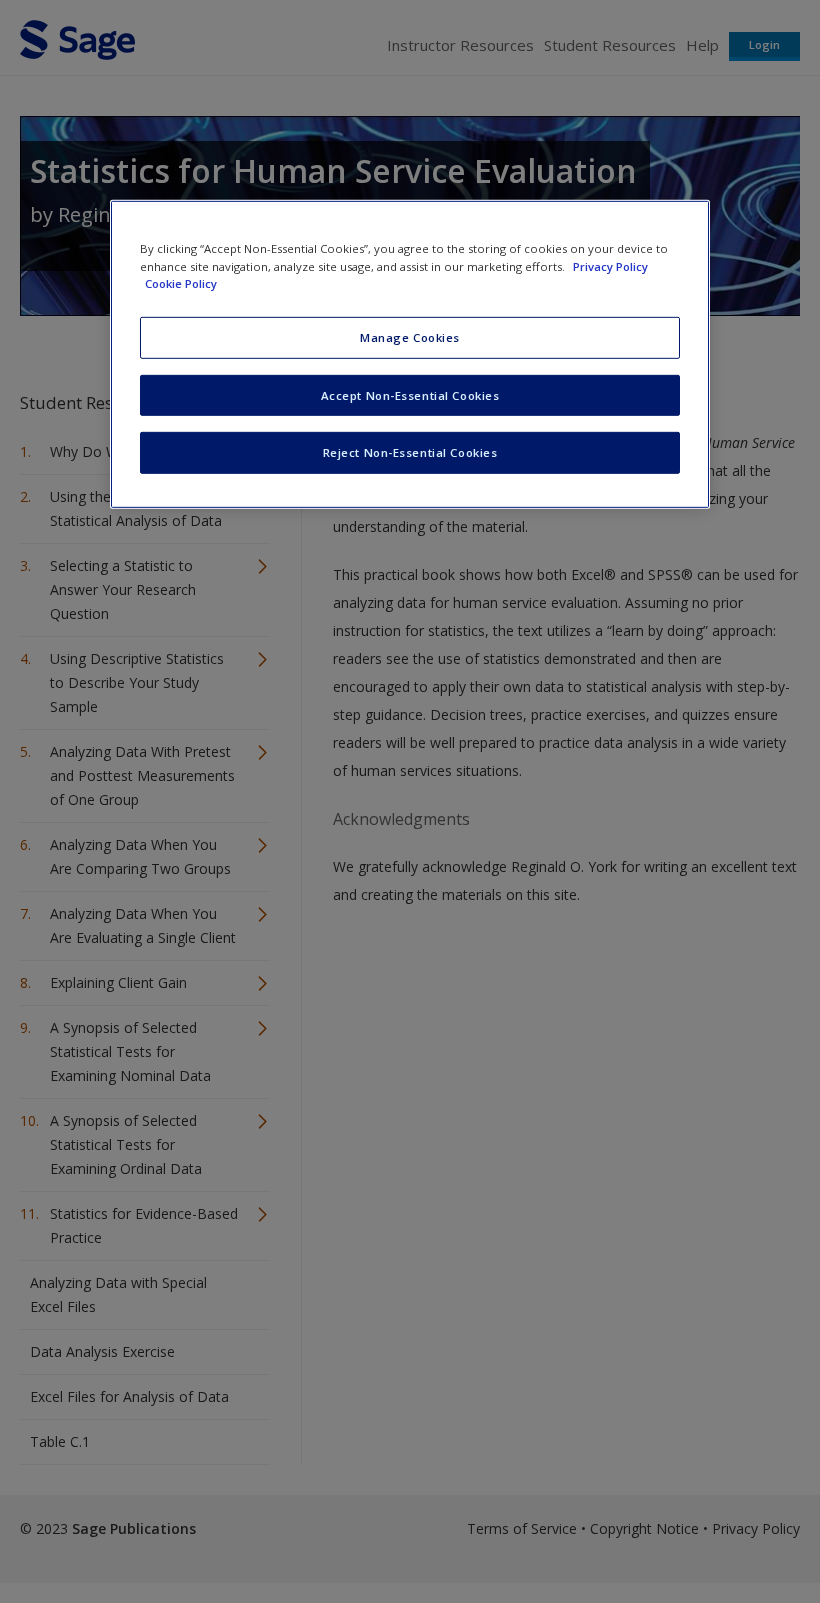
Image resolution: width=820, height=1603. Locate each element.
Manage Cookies (410, 336)
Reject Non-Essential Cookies (410, 452)
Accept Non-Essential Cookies (410, 394)
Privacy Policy (610, 265)
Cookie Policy (181, 282)
